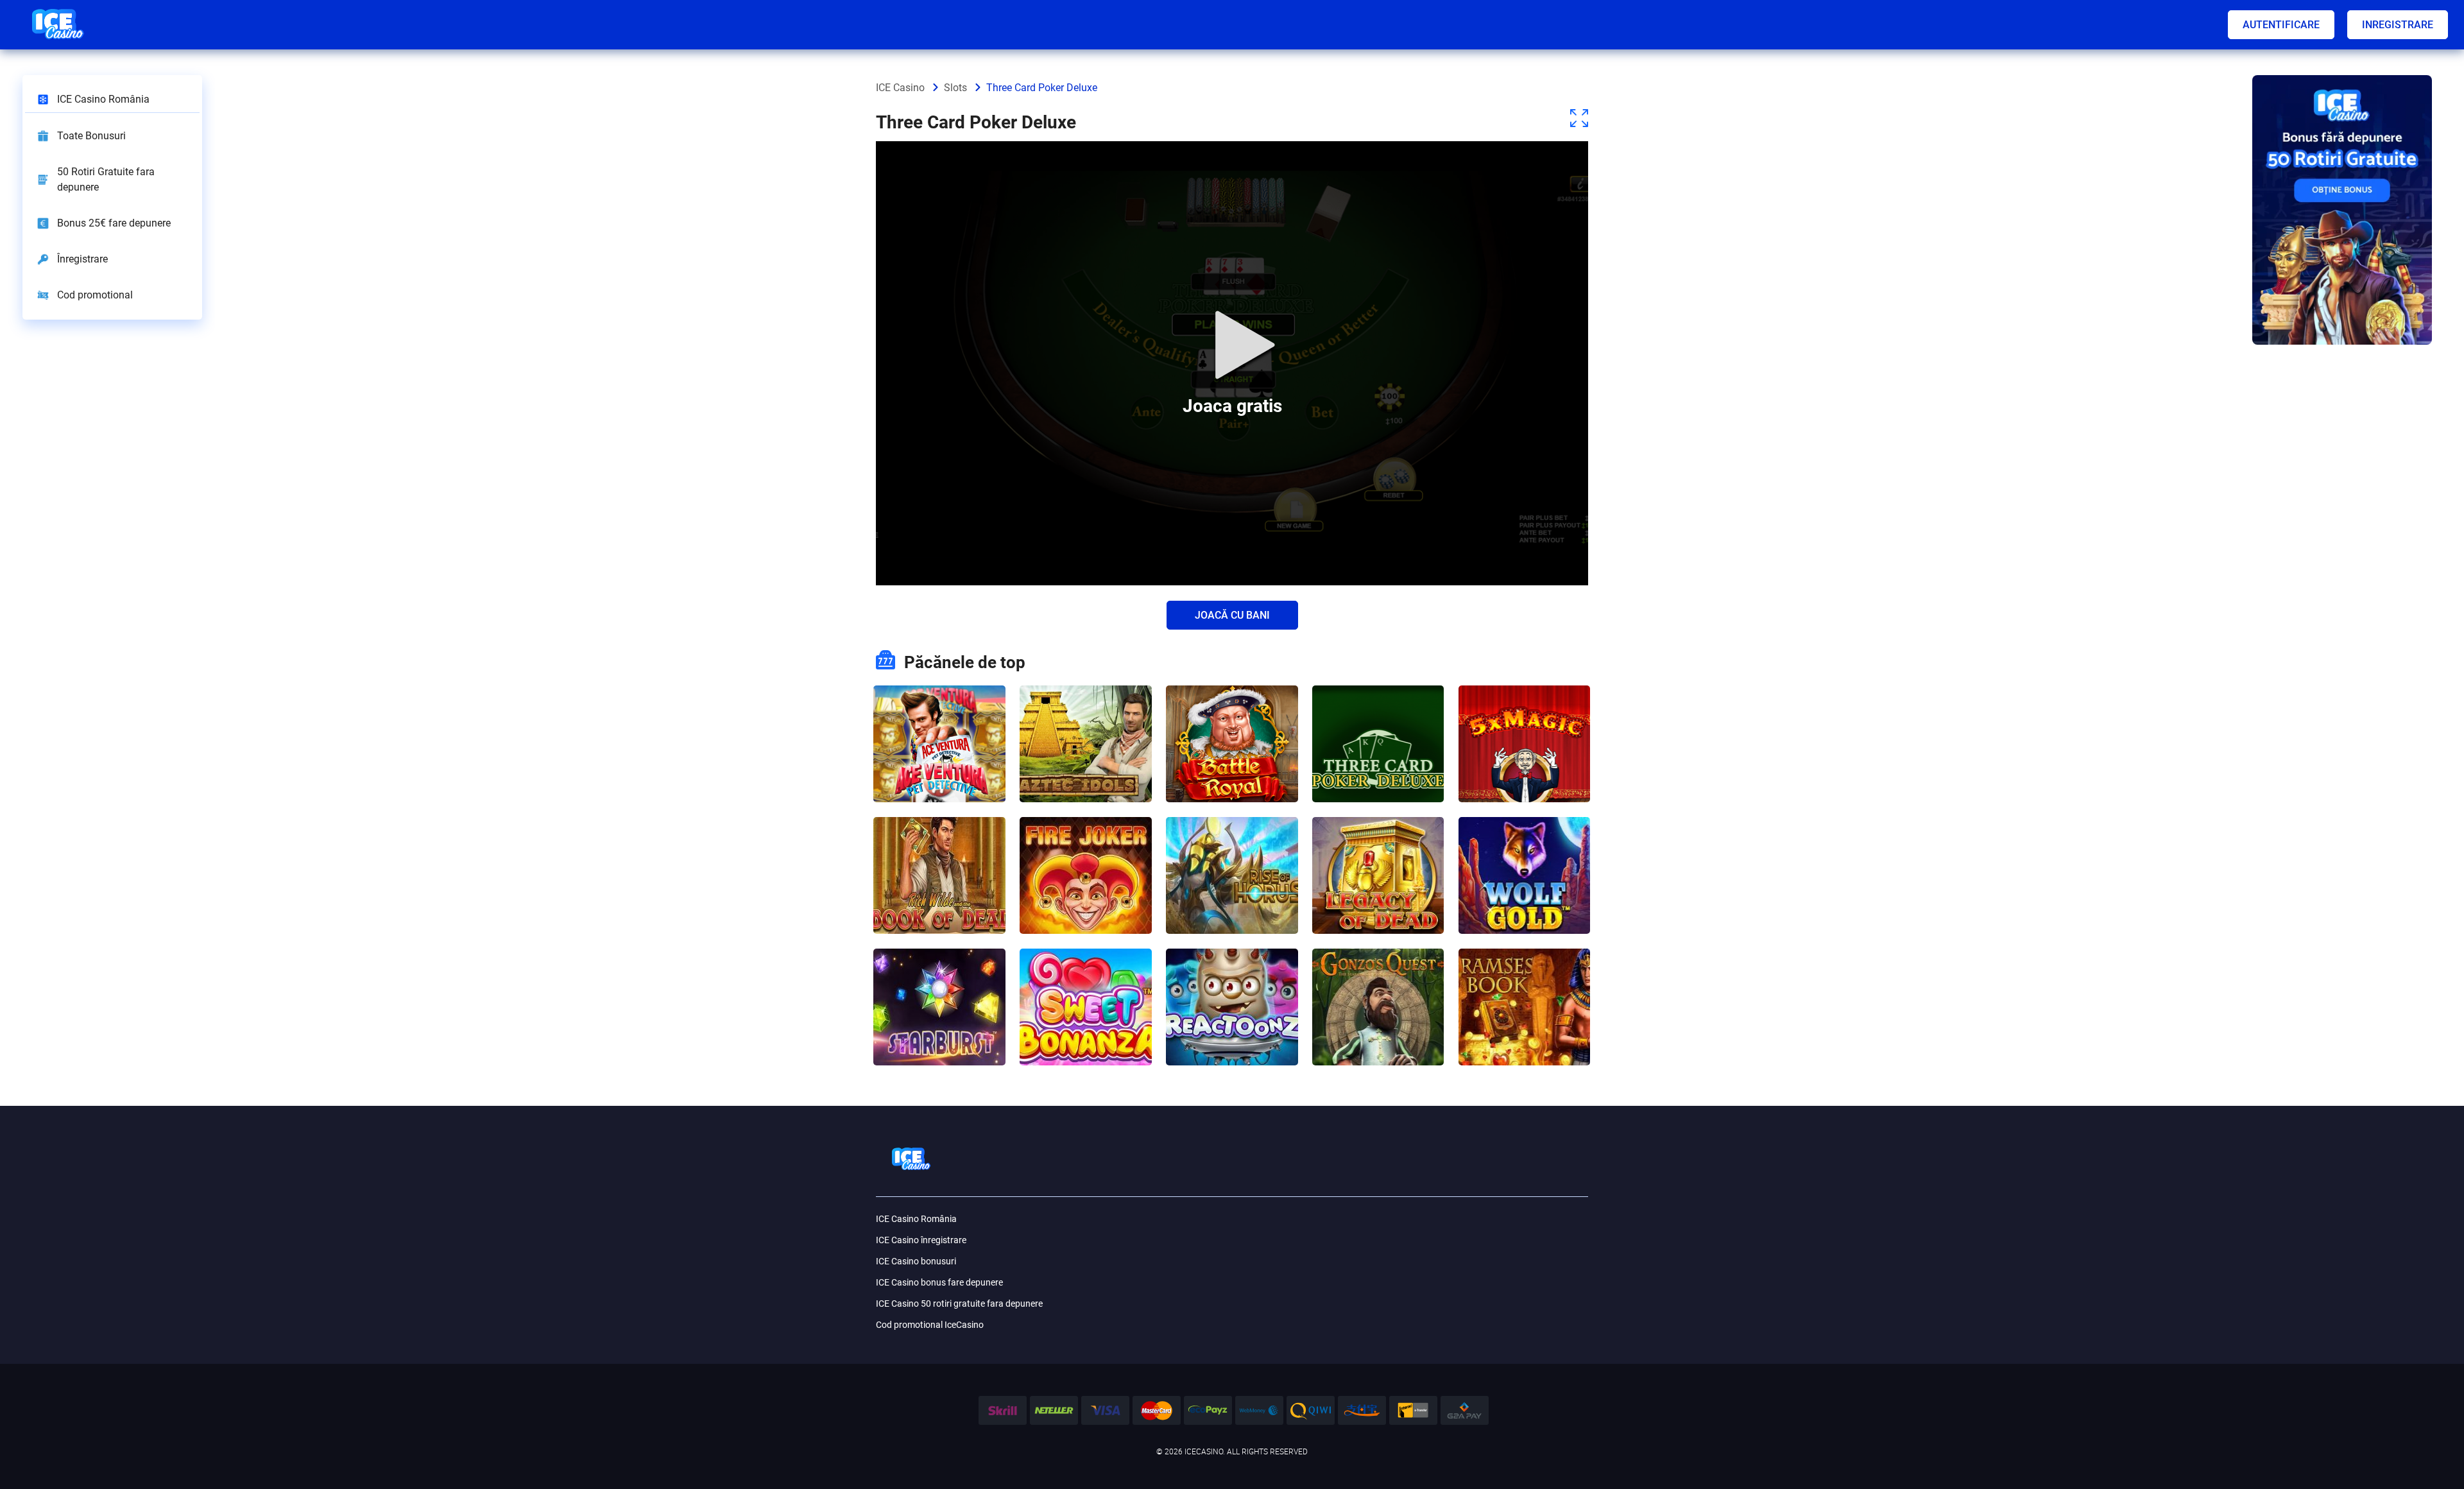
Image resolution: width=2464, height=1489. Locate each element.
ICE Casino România (103, 99)
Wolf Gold (1525, 836)
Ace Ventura (939, 704)
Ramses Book (1525, 968)
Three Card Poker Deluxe (1378, 711)
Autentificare (2281, 25)
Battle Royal (1232, 704)
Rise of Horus (1232, 836)
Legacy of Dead (1378, 836)
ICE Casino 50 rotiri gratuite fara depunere (959, 1304)
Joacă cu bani (1232, 615)
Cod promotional (95, 295)
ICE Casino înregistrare (921, 1240)
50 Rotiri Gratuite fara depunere (106, 179)
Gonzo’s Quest (1378, 968)
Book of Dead (939, 836)
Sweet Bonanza (1085, 968)
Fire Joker (1086, 836)
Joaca (939, 775)
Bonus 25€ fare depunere (114, 223)
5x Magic (1525, 704)
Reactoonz (1232, 968)
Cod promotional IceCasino (930, 1325)
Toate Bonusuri (91, 136)
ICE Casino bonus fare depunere (939, 1282)
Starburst (939, 968)
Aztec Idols (1085, 704)
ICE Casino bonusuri (916, 1261)
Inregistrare (2398, 25)
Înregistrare (82, 259)
